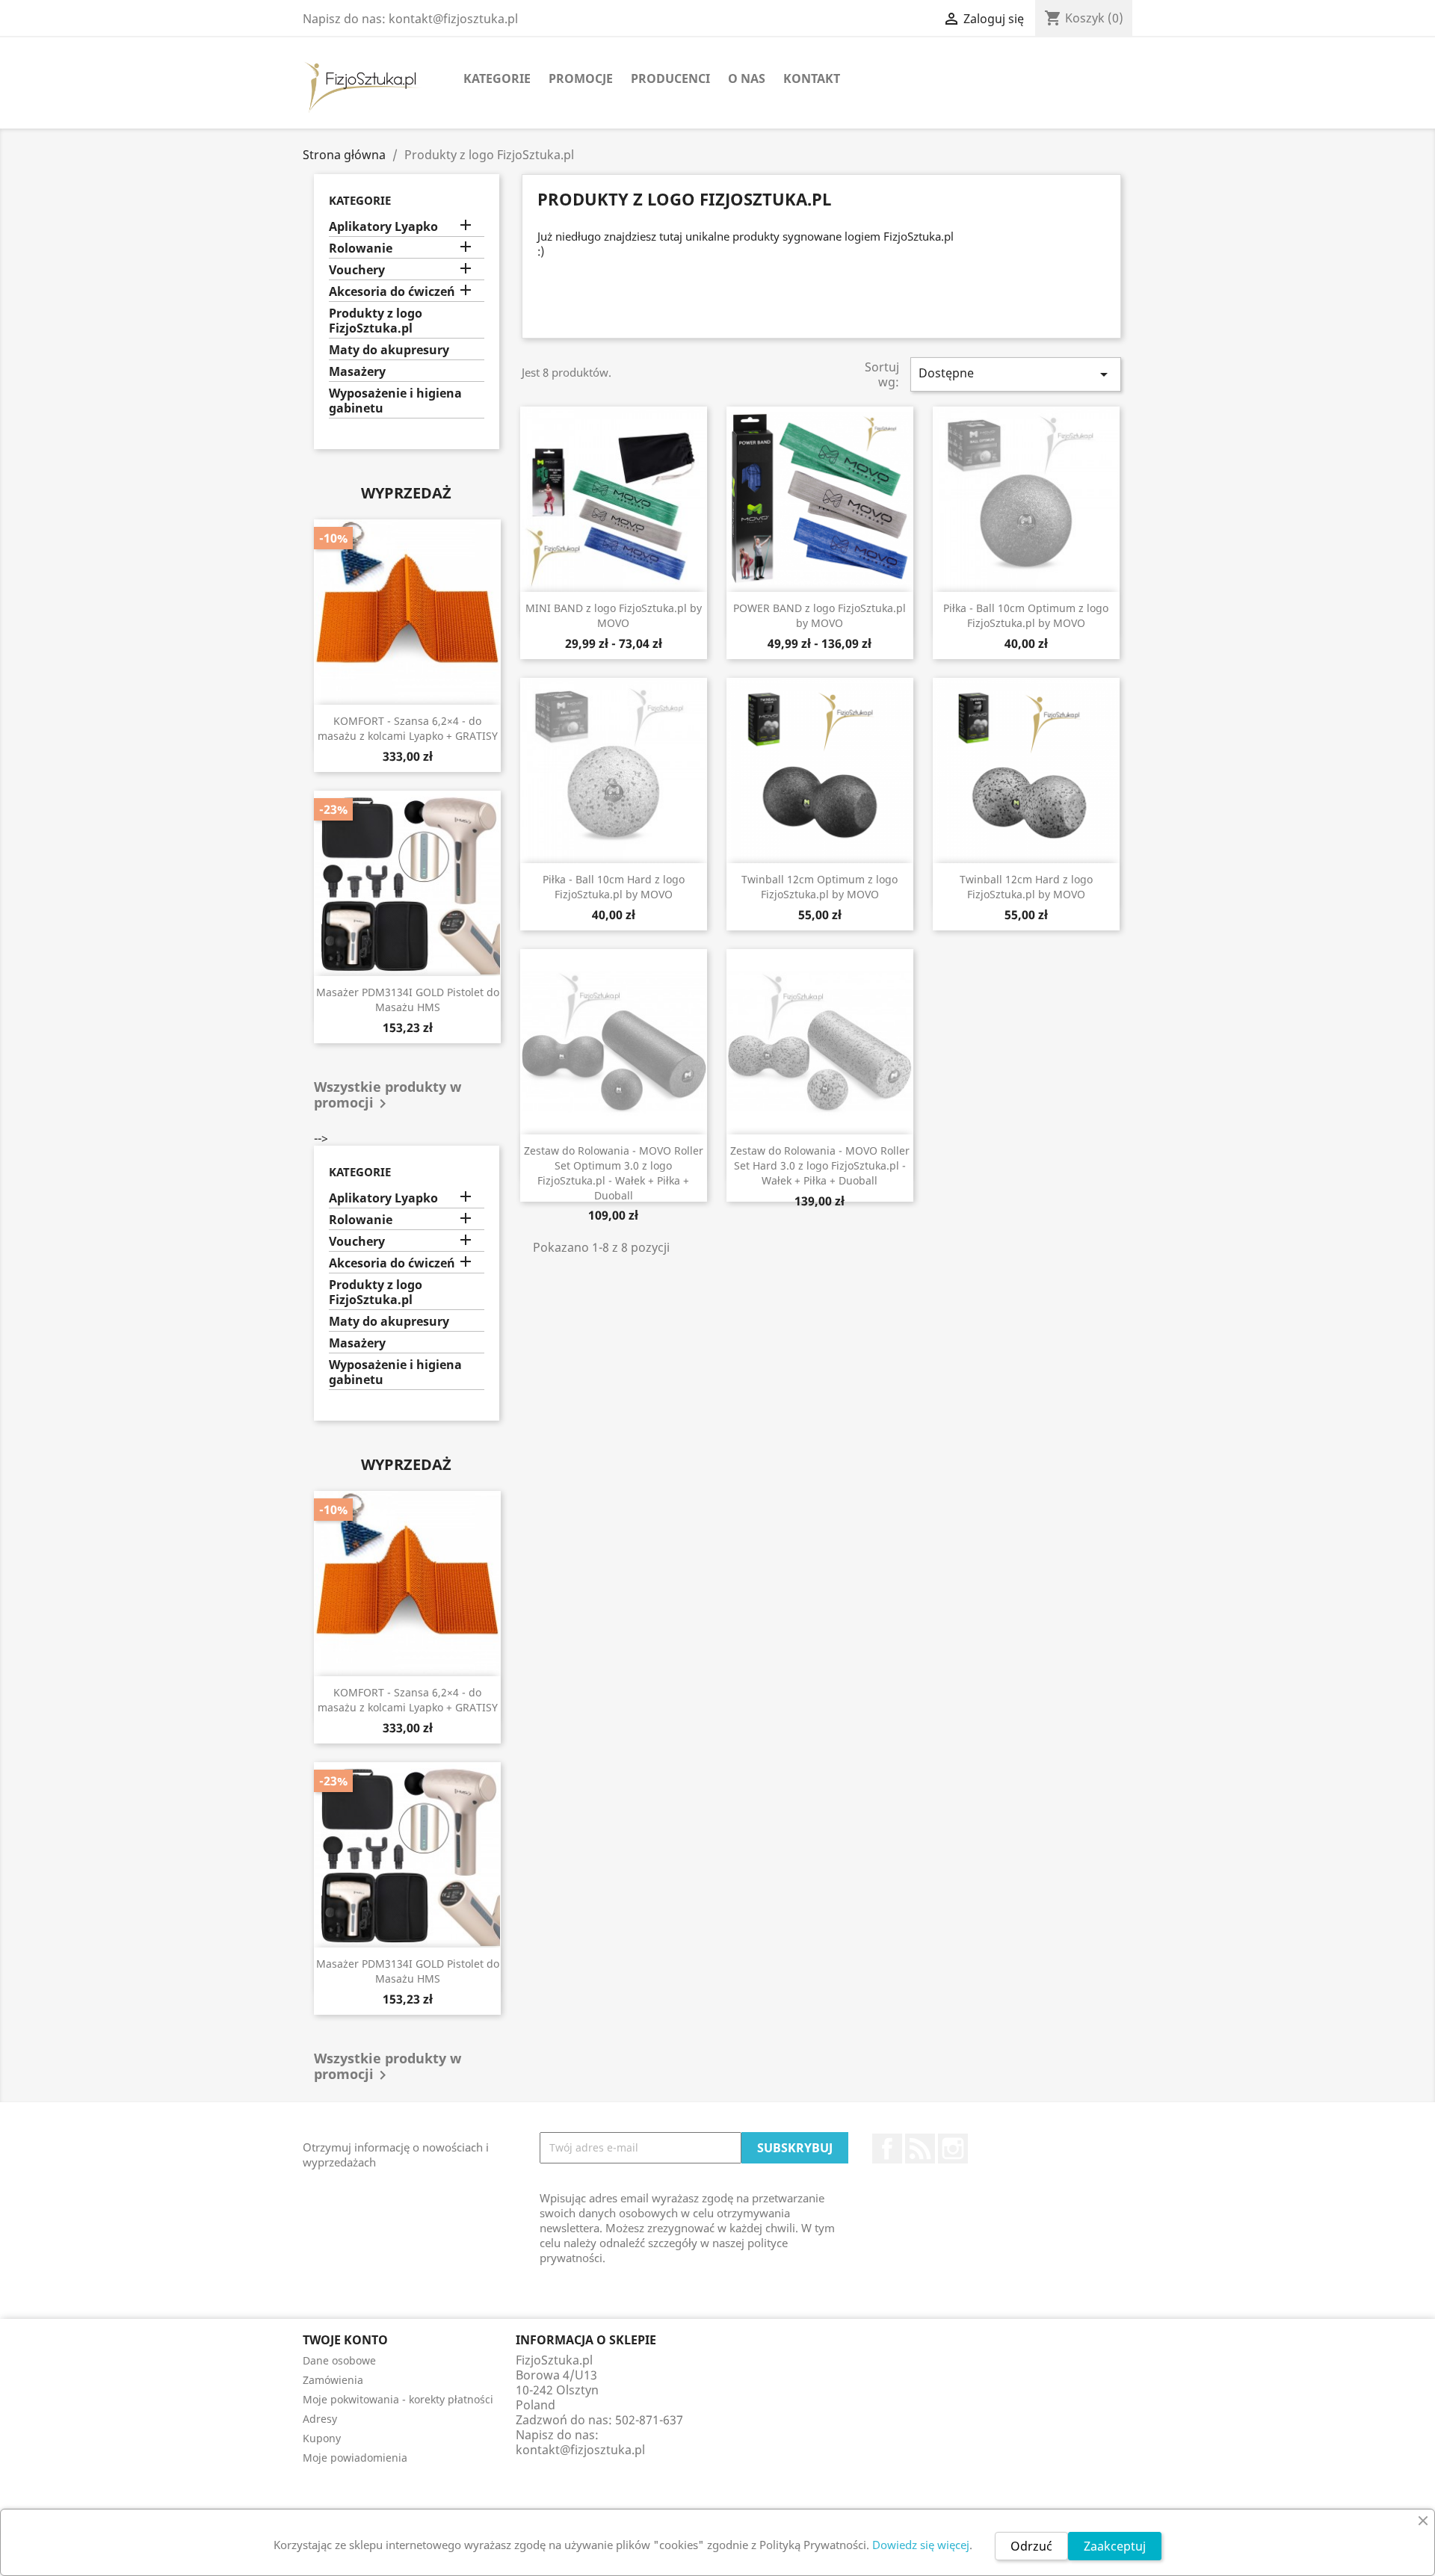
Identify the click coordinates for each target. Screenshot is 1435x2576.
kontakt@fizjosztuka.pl (580, 2450)
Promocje (581, 78)
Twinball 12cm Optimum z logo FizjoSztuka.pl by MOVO (820, 887)
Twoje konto (345, 2340)
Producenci (670, 78)
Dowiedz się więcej (921, 2545)
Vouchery (357, 270)
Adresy (320, 2419)
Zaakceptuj (1115, 2546)
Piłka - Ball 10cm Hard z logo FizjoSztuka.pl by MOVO (614, 887)
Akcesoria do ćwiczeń (392, 292)
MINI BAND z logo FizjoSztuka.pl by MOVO (614, 615)
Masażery (357, 372)
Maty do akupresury (389, 350)
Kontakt (812, 78)
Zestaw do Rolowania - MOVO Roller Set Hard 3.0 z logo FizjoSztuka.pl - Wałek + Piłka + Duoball (820, 1165)
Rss (920, 2149)
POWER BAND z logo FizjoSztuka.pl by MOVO (820, 615)
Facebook (887, 2149)
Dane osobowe (339, 2360)
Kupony (322, 2438)
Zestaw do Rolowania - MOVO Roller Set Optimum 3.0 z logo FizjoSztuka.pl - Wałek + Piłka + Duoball (614, 1173)
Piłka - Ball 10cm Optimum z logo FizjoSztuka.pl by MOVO (1026, 615)
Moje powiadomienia (355, 2458)
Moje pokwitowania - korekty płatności (398, 2399)
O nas (747, 78)
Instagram (953, 2149)
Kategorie (497, 78)
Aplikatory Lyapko (383, 227)
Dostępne (1016, 374)
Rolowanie (361, 248)
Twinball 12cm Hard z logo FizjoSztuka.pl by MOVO (1026, 887)
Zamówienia (333, 2380)
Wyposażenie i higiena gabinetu (395, 401)
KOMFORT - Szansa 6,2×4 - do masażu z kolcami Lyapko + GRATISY (408, 728)
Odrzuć (1031, 2546)
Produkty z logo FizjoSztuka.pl (376, 321)
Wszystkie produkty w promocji (388, 1096)
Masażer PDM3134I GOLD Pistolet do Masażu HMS (408, 1000)
